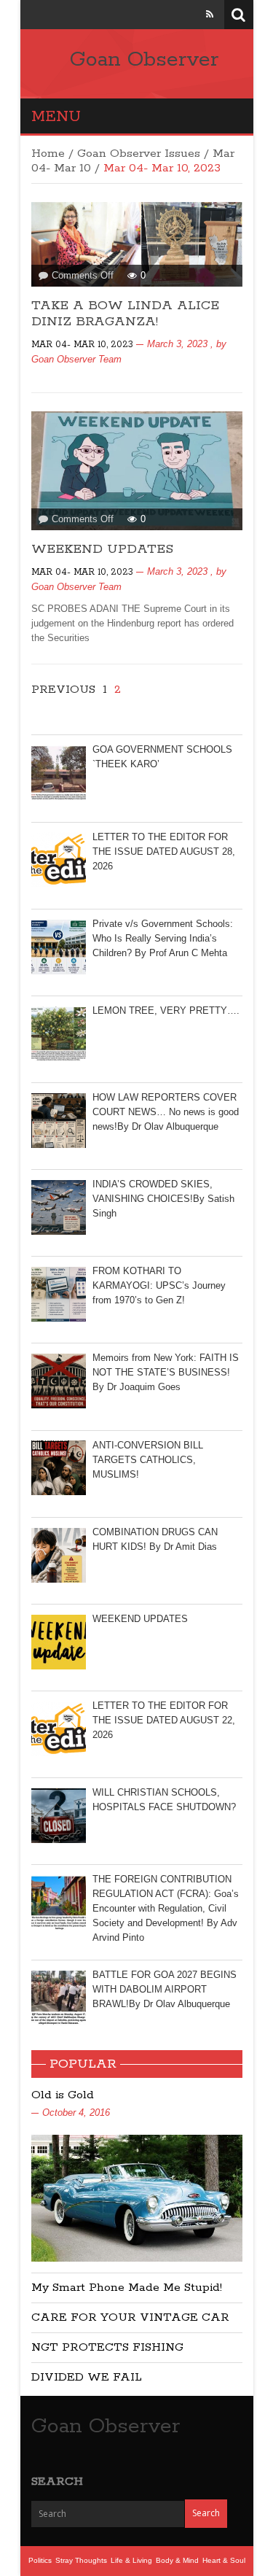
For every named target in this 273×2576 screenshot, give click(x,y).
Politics (40, 2560)
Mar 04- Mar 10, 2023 (82, 345)
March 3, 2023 (177, 344)
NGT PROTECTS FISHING (107, 2347)
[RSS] (210, 14)
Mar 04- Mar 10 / (133, 161)
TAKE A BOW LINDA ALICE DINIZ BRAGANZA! (125, 314)
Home (48, 154)
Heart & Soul (224, 2560)
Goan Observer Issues (139, 154)
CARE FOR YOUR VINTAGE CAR (130, 2317)
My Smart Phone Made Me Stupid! (127, 2288)
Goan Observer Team (76, 359)
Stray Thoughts (81, 2560)
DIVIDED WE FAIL (87, 2377)
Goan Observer (144, 60)
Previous (63, 690)
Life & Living (131, 2560)
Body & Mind (177, 2560)
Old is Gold (63, 2095)
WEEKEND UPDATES (102, 549)
